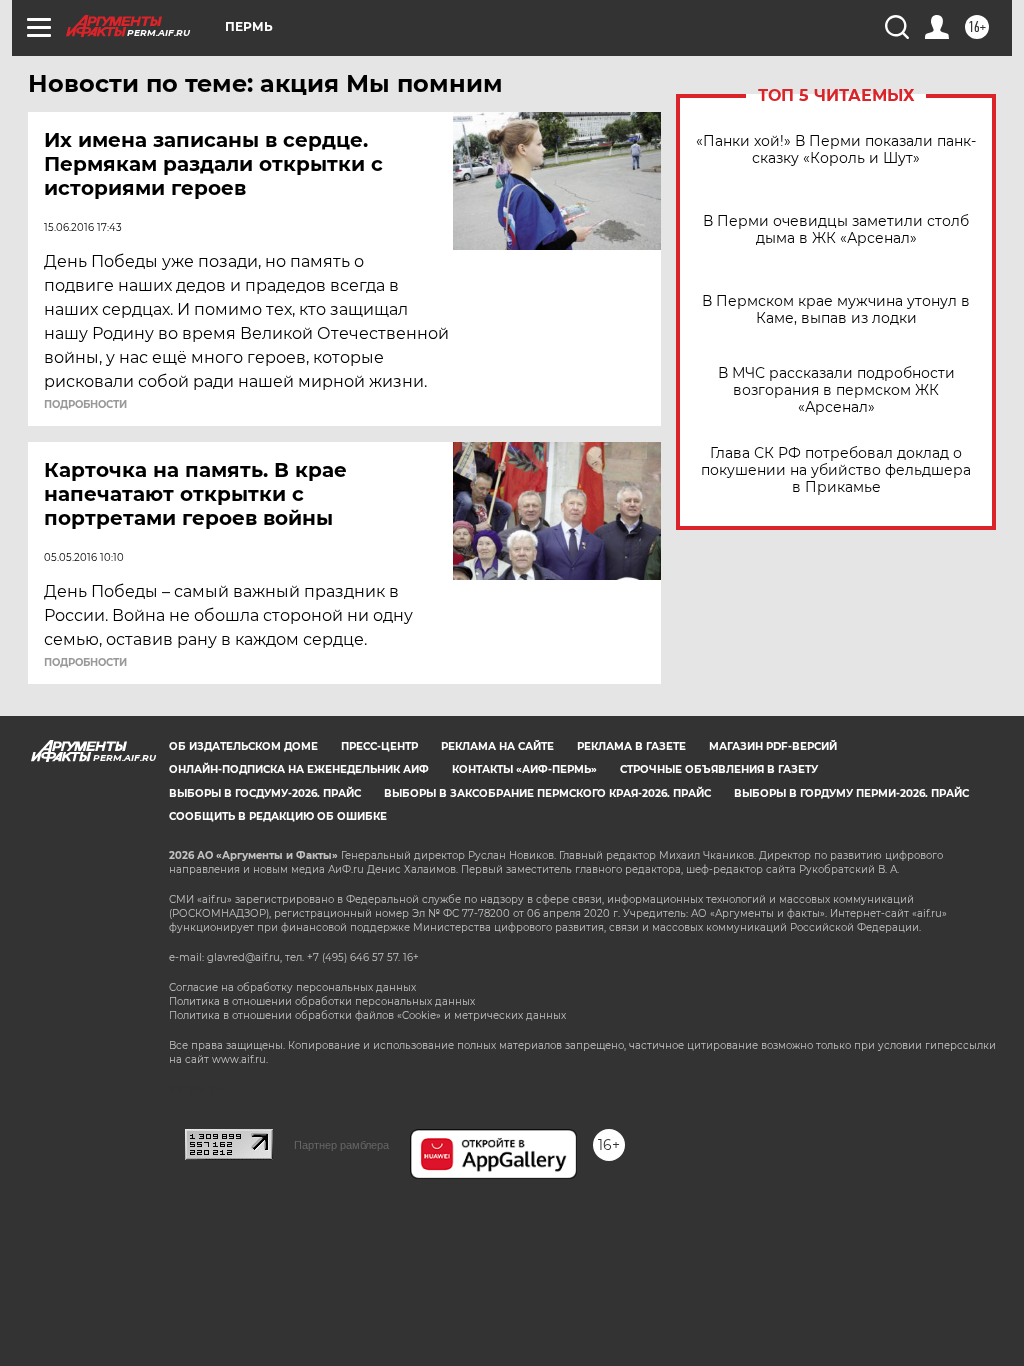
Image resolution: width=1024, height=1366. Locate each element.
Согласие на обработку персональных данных (292, 987)
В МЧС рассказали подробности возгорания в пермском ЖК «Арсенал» (836, 390)
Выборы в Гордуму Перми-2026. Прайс (851, 793)
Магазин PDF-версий (773, 746)
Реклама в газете (631, 746)
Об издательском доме (243, 746)
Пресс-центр (379, 746)
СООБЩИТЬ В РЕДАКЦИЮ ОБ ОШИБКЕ (278, 816)
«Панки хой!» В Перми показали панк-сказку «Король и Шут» (836, 150)
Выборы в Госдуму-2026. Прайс (265, 793)
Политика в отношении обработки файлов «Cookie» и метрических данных (367, 1015)
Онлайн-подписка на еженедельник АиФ (299, 769)
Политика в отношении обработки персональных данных (322, 1001)
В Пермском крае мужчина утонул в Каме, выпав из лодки (836, 310)
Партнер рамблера (341, 1145)
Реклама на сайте (497, 746)
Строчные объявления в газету (719, 769)
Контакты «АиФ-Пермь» (524, 769)
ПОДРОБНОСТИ (85, 405)
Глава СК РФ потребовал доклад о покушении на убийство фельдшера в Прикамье (836, 470)
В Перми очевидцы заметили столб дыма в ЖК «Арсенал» (836, 230)
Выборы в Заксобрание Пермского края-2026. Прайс (547, 793)
